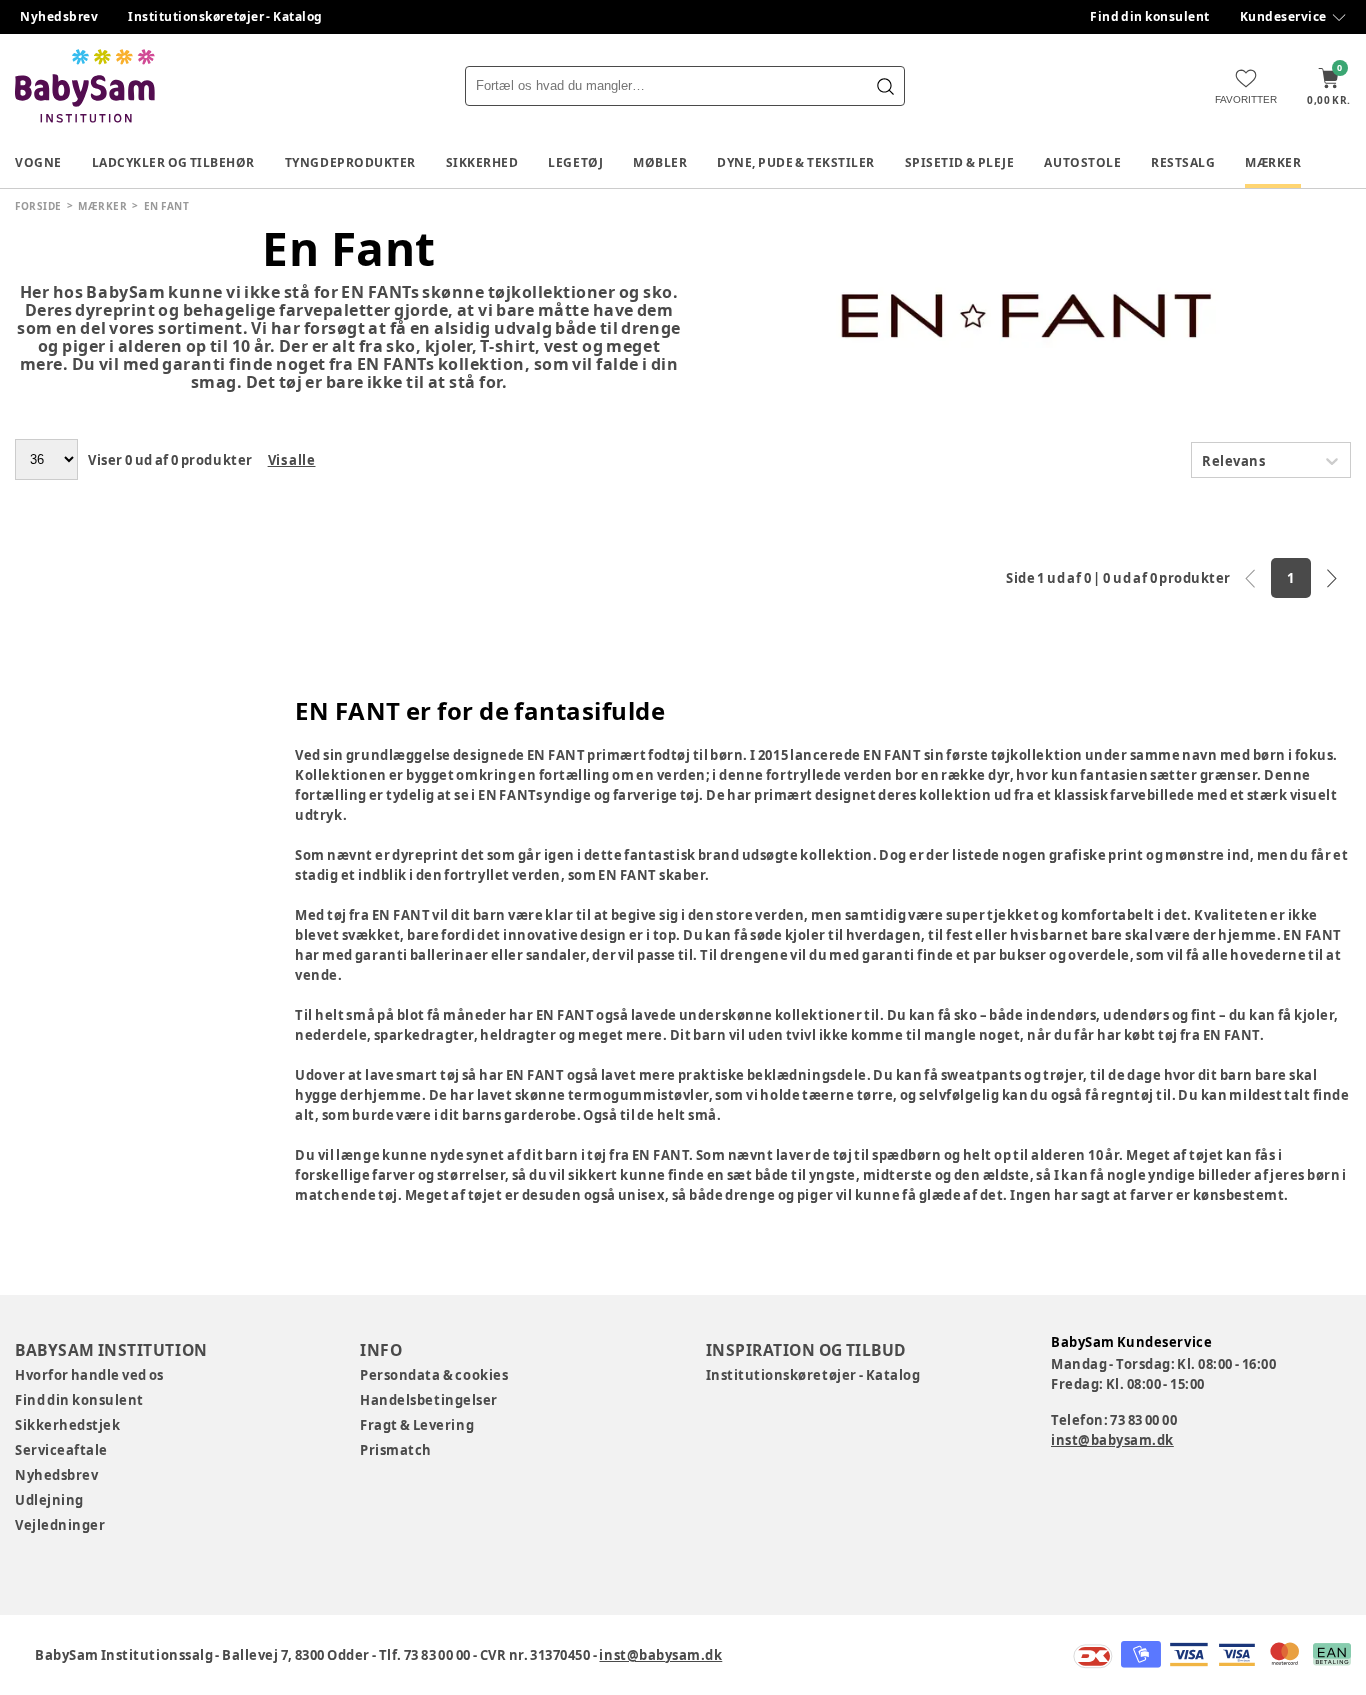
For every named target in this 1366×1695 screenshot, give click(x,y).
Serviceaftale (61, 1450)
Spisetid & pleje (960, 162)
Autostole (1082, 162)
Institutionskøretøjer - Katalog (225, 16)
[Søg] (885, 86)
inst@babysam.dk (1112, 1440)
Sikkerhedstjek (67, 1425)
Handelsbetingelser (428, 1400)
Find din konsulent (1150, 16)
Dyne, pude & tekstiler (796, 162)
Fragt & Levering (417, 1425)
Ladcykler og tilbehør (173, 162)
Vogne (38, 162)
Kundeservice (1283, 16)
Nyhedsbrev (59, 16)
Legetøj (575, 162)
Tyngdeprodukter (350, 162)
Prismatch (396, 1450)
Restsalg (1183, 162)
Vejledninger (60, 1525)
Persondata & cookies (434, 1375)
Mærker (1273, 162)
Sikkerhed (482, 162)
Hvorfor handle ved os (89, 1375)
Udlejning (49, 1500)
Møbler (660, 162)
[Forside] (85, 86)
